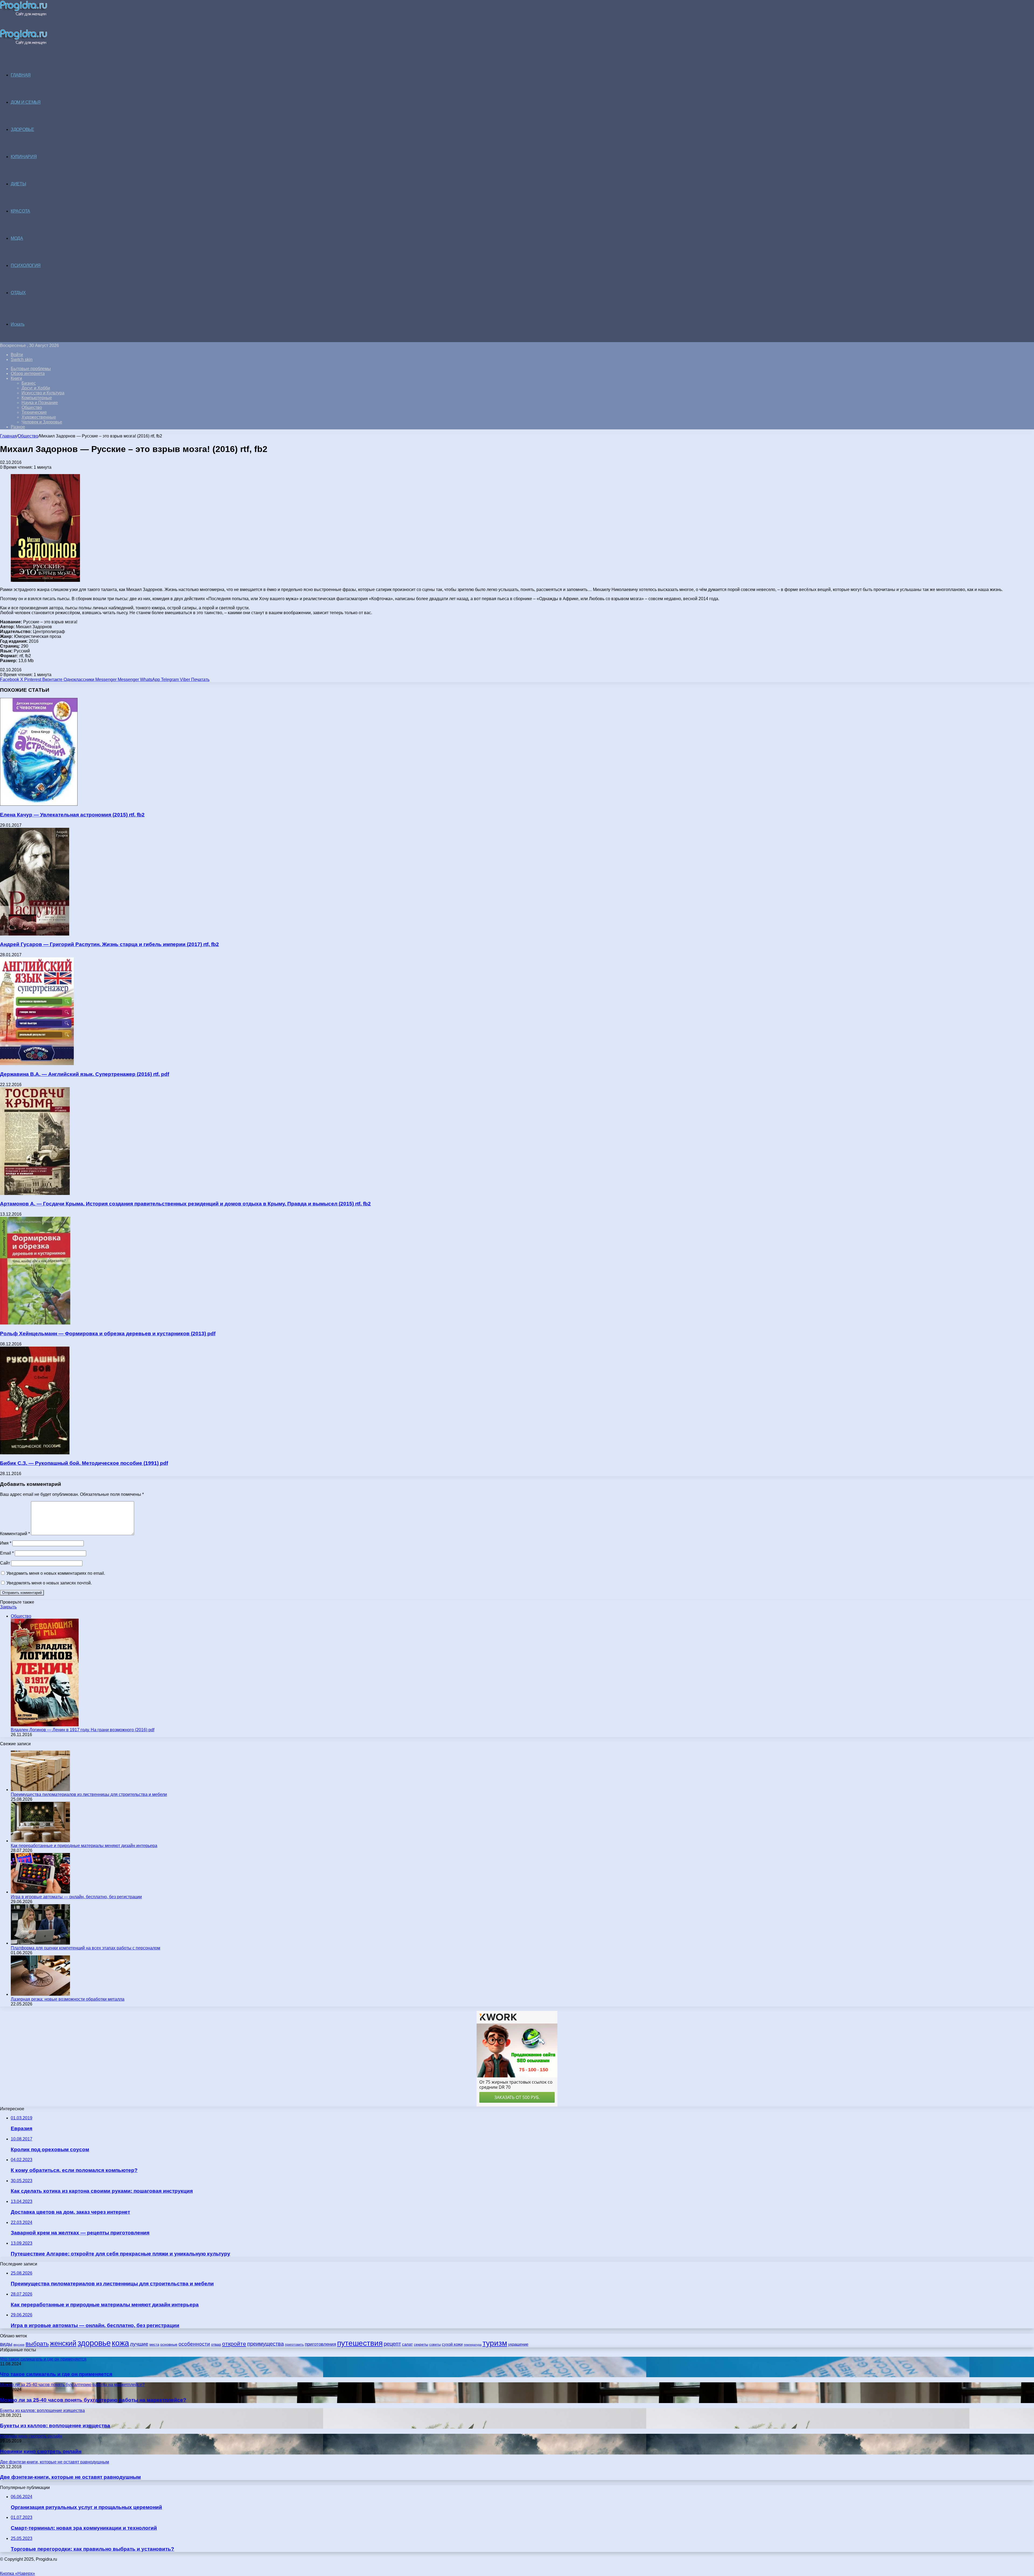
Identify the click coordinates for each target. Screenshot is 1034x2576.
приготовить (294, 2344)
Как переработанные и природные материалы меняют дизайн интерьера (84, 1846)
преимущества (266, 2344)
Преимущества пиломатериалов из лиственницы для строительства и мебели (89, 1794)
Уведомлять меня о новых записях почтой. (49, 1583)
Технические (34, 412)
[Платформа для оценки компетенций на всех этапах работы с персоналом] (40, 1943)
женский (63, 2343)
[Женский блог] (24, 15)
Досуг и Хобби (36, 388)
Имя (6, 1543)
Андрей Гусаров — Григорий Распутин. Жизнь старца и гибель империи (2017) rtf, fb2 (109, 944)
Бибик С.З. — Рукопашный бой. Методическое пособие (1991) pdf (84, 1463)
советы (435, 2344)
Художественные (39, 417)
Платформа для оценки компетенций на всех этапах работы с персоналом (85, 1948)
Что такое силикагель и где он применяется (56, 2374)
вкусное (19, 2345)
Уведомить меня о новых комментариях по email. (56, 1573)
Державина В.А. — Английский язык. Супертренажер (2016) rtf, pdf (85, 1074)
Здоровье (22, 129)
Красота (20, 211)
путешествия (360, 2343)
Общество (32, 407)
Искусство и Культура (43, 393)
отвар (216, 2344)
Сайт (5, 1563)
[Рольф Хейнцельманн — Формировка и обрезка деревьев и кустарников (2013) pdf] (35, 1323)
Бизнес (29, 383)
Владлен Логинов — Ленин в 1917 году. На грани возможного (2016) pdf (83, 1730)
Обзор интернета (28, 373)
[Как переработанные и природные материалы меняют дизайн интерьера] (40, 1841)
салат (407, 2344)
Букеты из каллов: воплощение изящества (55, 2426)
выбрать (37, 2344)
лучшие (139, 2344)
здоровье (94, 2343)
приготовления (320, 2344)
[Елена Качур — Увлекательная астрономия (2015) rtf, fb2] (39, 804)
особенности (194, 2344)
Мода (17, 238)
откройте (234, 2344)
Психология (26, 265)
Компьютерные (37, 398)
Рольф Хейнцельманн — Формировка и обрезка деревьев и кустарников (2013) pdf (108, 1334)
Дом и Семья (26, 102)
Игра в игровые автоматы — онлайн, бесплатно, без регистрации (76, 1897)
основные (169, 2344)
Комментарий (15, 1534)
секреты (421, 2344)
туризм (495, 2343)
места (154, 2344)
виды (6, 2344)
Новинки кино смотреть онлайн (41, 2451)
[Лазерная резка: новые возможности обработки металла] (40, 1994)
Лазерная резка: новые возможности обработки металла (68, 1999)
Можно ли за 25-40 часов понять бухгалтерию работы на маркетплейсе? (93, 2400)
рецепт (392, 2344)
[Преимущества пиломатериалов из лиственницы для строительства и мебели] (40, 1790)
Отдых (18, 293)
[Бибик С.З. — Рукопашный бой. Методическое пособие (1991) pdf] (35, 1453)
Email (7, 1553)
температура (473, 2345)
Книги (16, 378)
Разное (18, 427)
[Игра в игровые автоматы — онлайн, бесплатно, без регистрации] (40, 1892)
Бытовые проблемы (31, 369)
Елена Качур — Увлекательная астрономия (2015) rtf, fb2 (72, 815)
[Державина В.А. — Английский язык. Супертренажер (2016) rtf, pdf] (37, 1064)
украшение (518, 2344)
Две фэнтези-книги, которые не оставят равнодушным (70, 2477)
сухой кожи (452, 2344)
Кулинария (24, 157)
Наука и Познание (40, 403)
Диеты (18, 184)
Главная (8, 436)
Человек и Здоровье (42, 422)
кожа (120, 2343)
